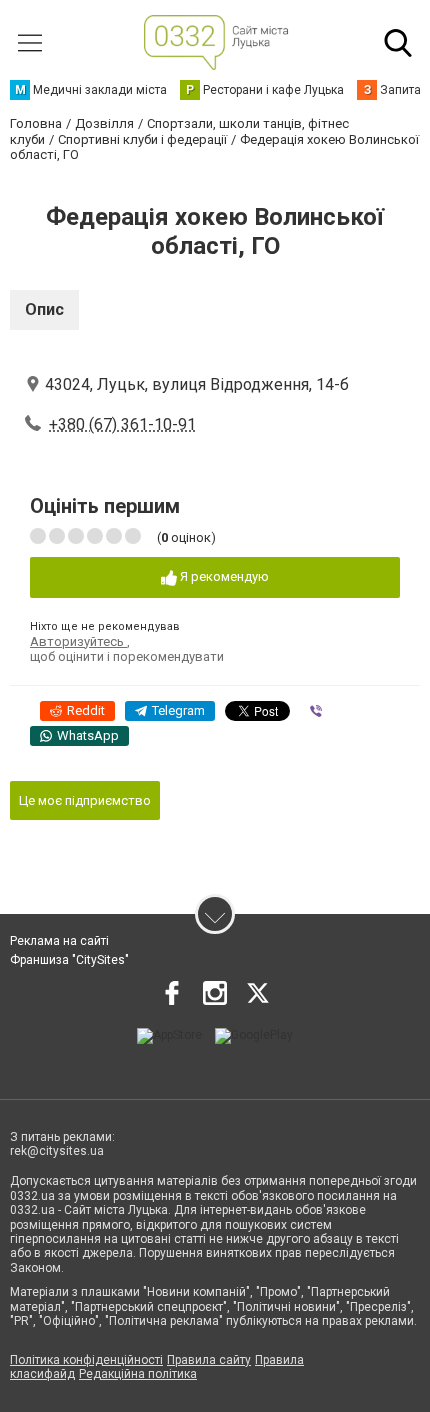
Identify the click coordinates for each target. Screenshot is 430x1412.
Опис (44, 309)
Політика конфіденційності (86, 1360)
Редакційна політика (138, 1374)
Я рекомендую (223, 576)
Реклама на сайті (59, 941)
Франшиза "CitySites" (69, 960)
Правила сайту (209, 1360)
